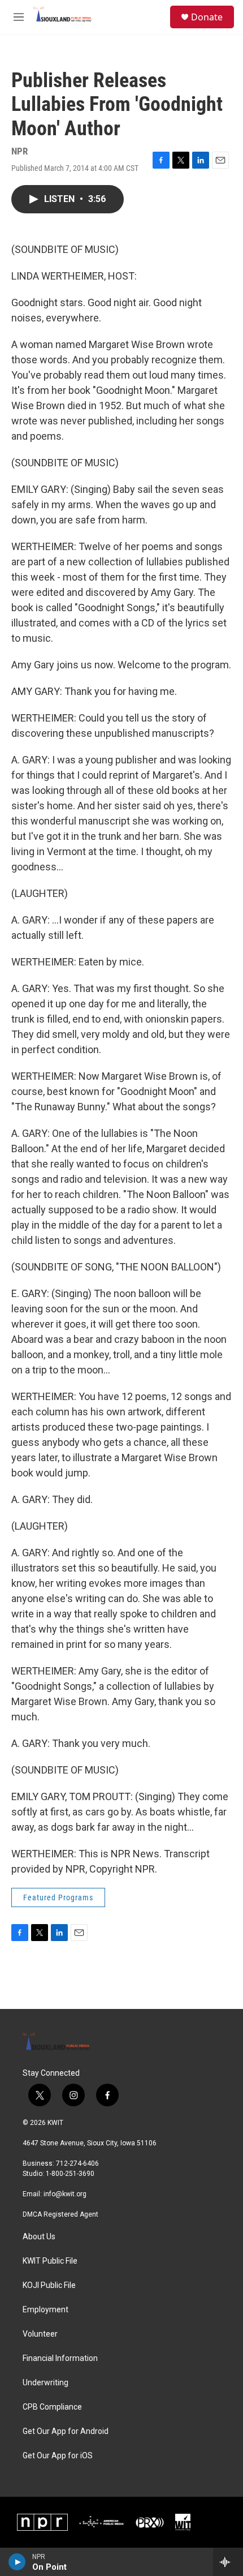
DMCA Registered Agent (60, 2214)
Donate (207, 17)
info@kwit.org (65, 2194)
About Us (39, 2237)
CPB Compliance (52, 2407)
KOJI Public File (49, 2285)
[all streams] (228, 2562)
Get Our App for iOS (58, 2456)
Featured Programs (58, 1897)
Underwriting (45, 2383)
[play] (17, 2562)
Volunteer (40, 2334)
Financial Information (60, 2358)
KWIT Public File (50, 2261)
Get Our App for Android (66, 2431)
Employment (45, 2310)
